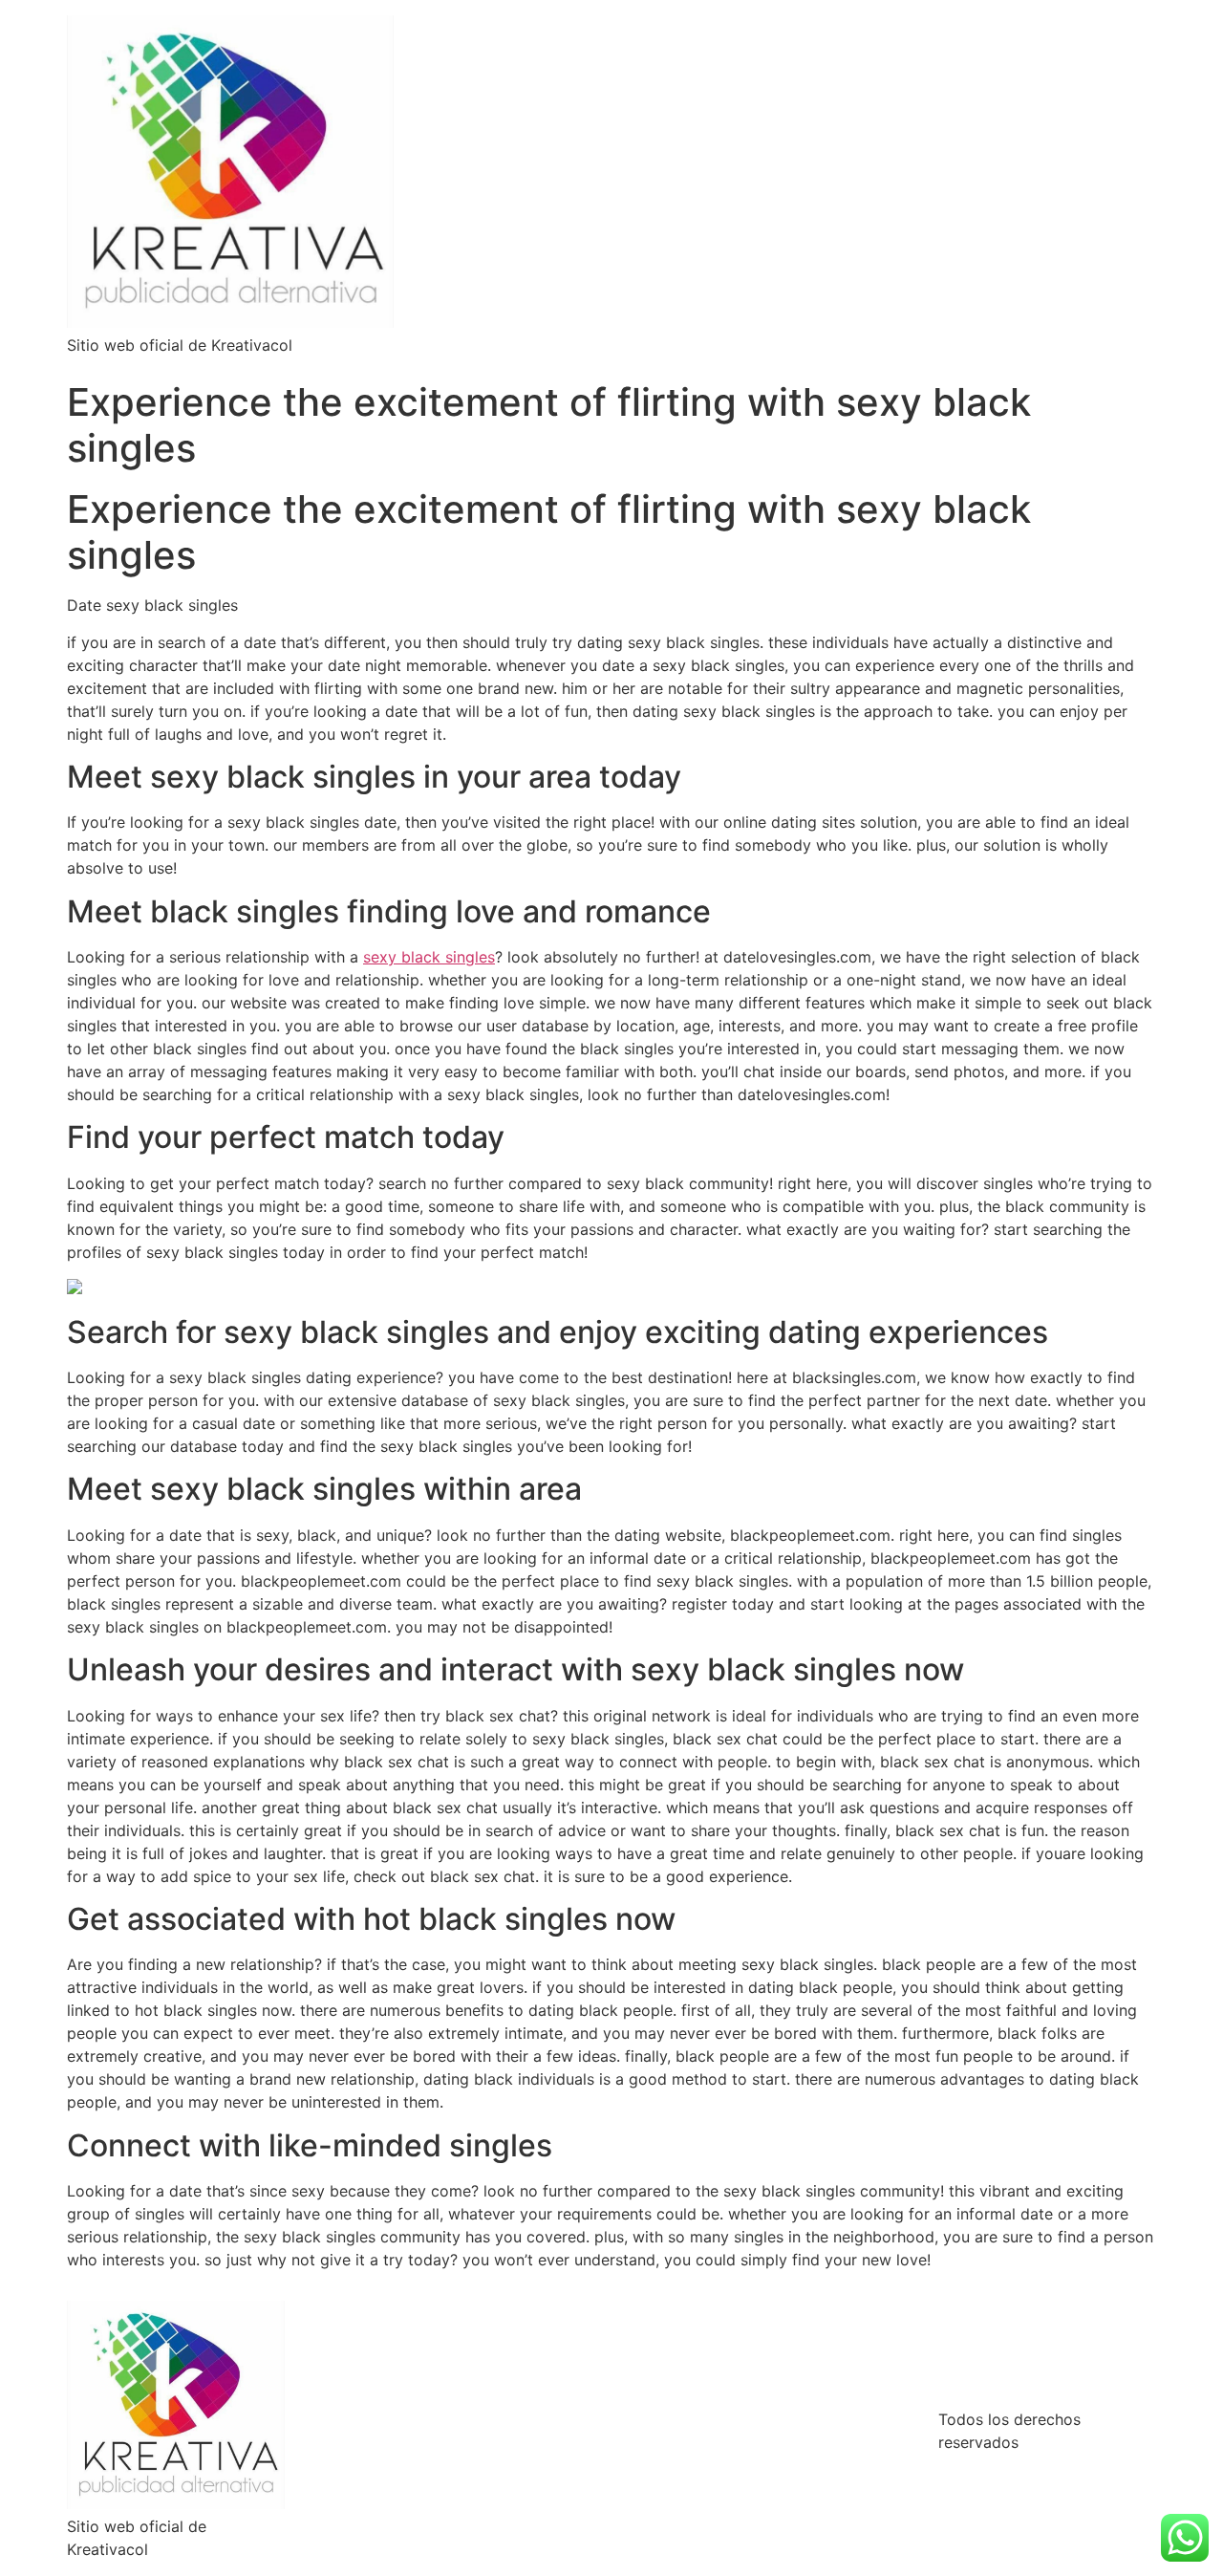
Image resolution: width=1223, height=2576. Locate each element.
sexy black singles (429, 957)
